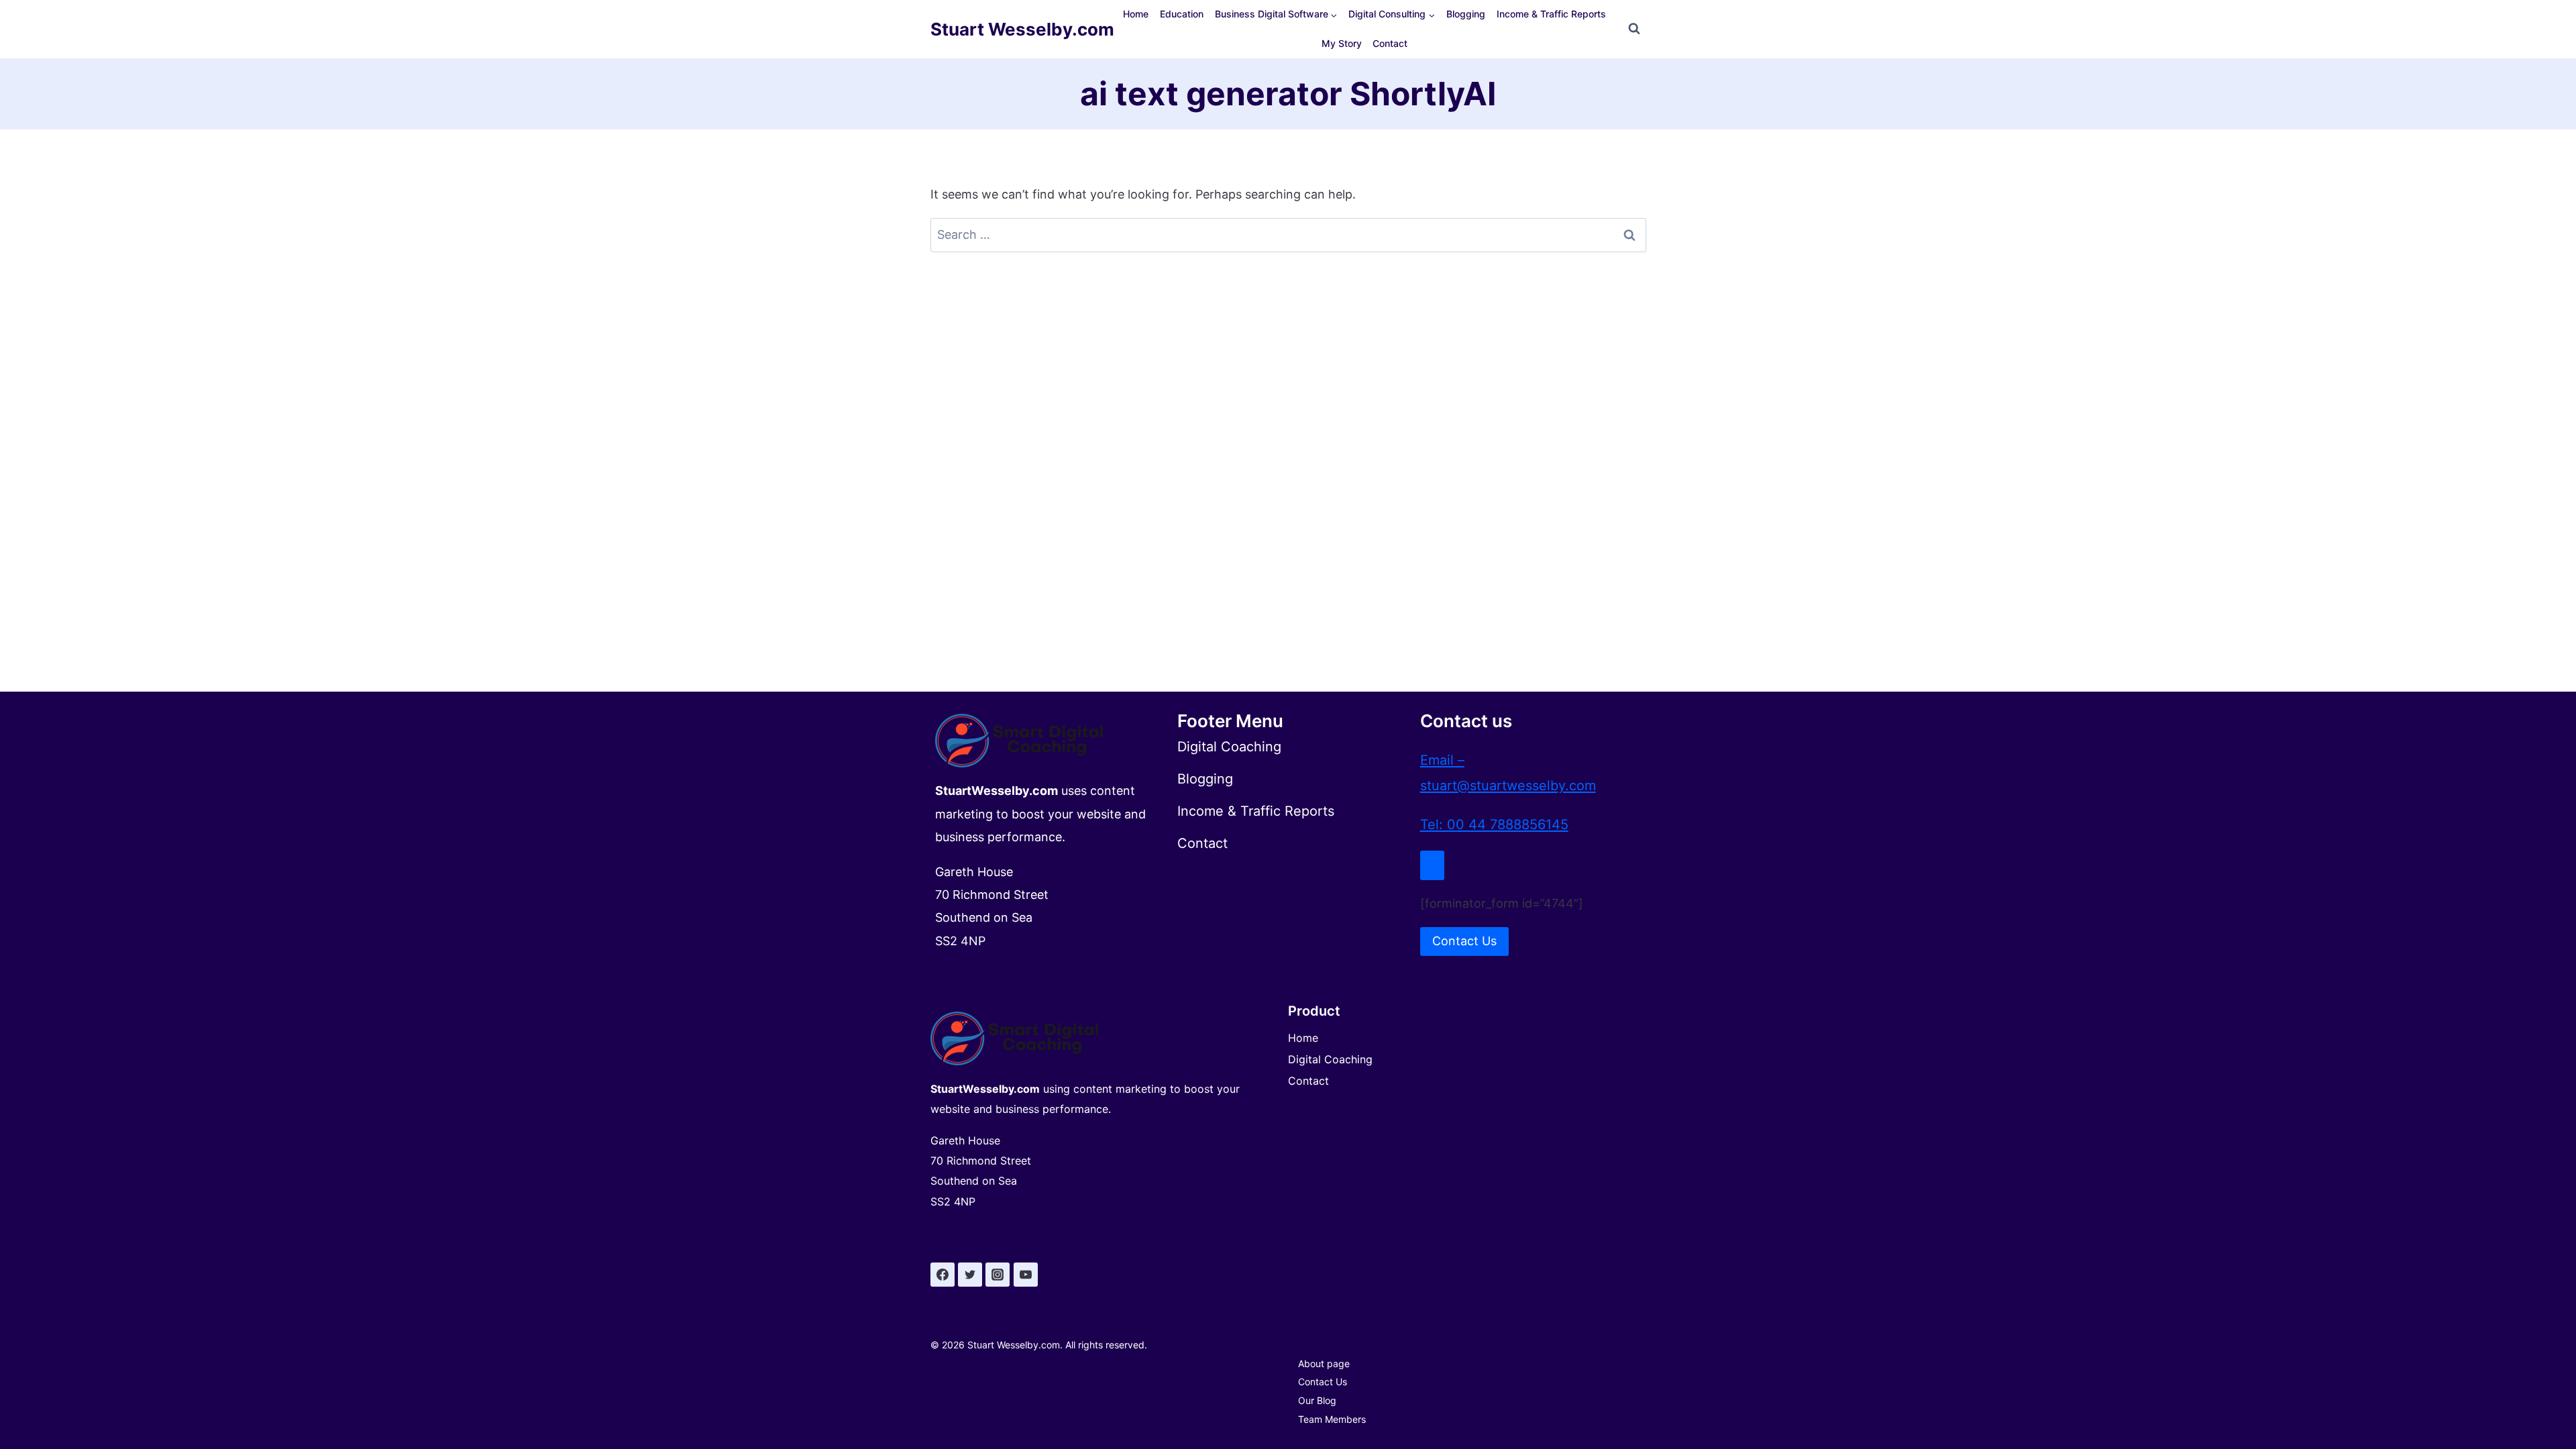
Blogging (1466, 14)
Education (1182, 14)
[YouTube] (1026, 1275)
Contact (1390, 43)
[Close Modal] (1432, 865)
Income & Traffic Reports (1551, 14)
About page (1324, 1363)
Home (1136, 14)
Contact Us (1323, 1382)
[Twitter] (970, 1275)
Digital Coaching (1330, 1059)
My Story (1342, 43)
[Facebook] (943, 1275)
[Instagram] (998, 1275)
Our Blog (1317, 1400)
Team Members (1332, 1419)
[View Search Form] (1634, 29)
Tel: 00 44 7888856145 (1494, 824)
